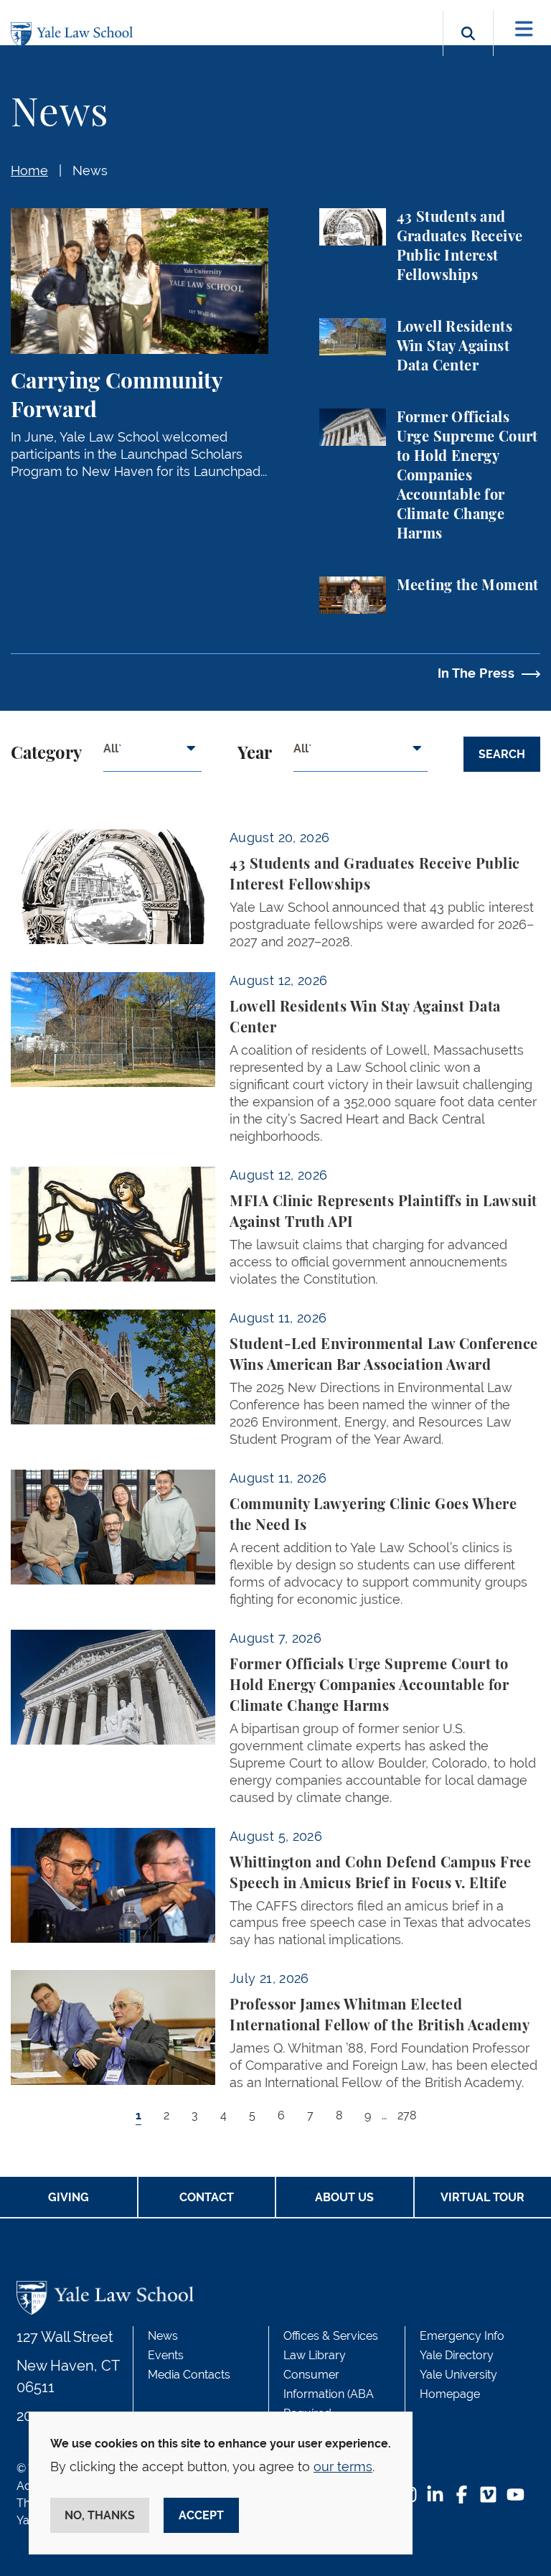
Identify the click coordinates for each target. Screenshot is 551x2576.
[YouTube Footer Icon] (515, 2496)
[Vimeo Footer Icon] (488, 2496)
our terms (343, 2467)
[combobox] (152, 754)
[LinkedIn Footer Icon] (435, 2496)
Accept (201, 2515)
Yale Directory (457, 2355)
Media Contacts (189, 2375)
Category (46, 754)
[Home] (75, 35)
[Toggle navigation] (524, 29)
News (90, 171)
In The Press (476, 673)
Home (29, 171)
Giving (69, 2197)
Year (255, 754)
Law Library (315, 2355)
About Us (344, 2197)
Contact (207, 2197)
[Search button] (468, 50)
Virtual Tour (482, 2197)
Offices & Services (331, 2336)
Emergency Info (462, 2336)
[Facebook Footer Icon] (462, 2496)
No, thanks (100, 2515)
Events (166, 2355)
